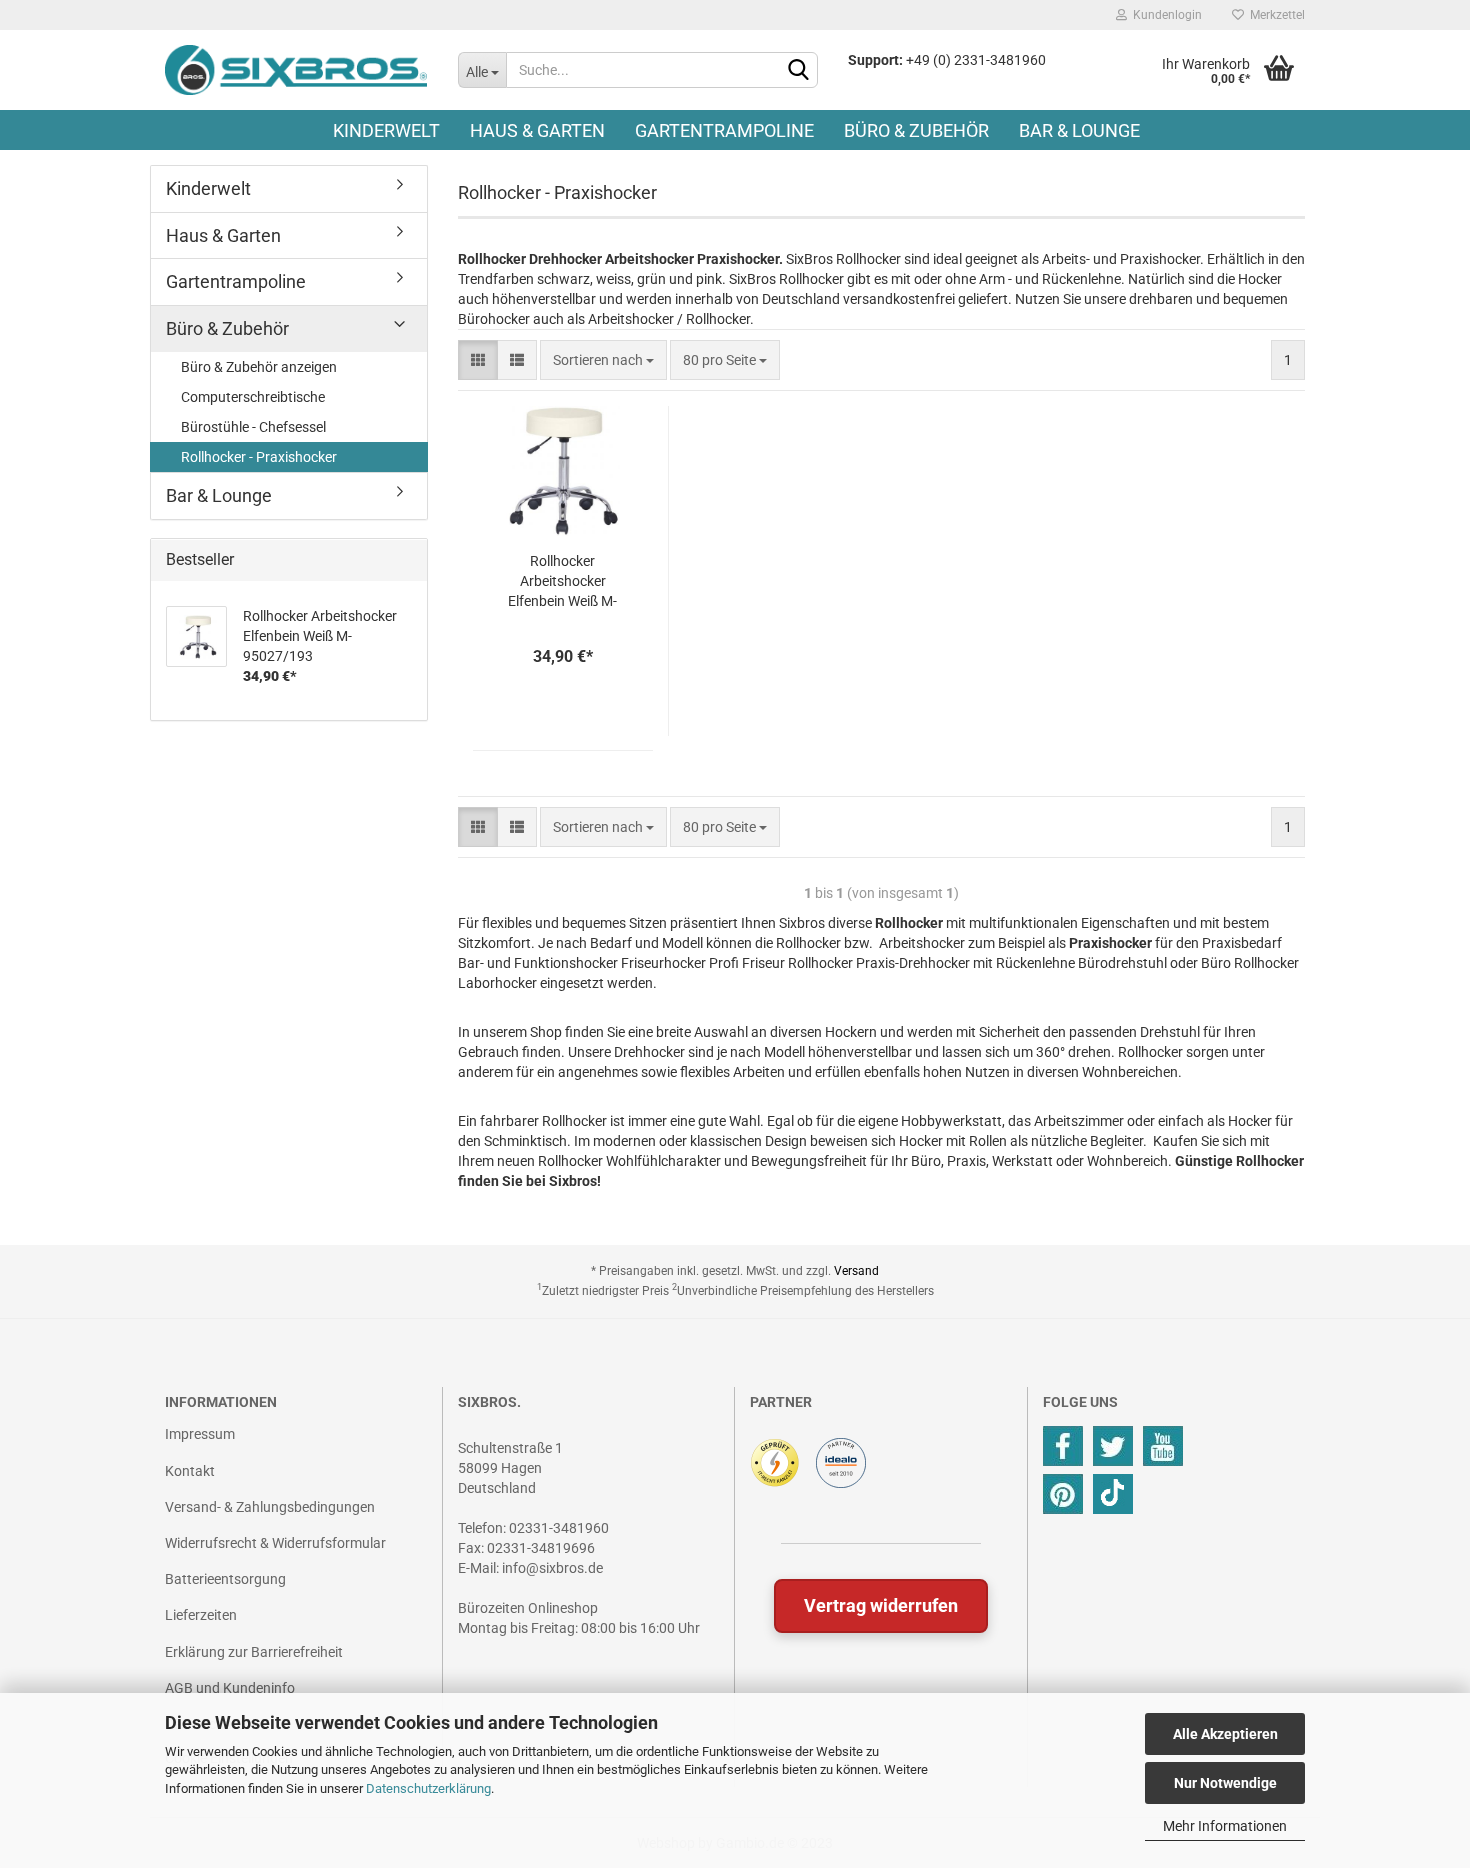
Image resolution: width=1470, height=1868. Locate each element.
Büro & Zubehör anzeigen (259, 367)
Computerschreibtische (253, 397)
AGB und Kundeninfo (230, 1688)
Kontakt (190, 1471)
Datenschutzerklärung (428, 1788)
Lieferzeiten (201, 1615)
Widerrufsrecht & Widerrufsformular (275, 1543)
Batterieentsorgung (225, 1579)
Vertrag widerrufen (881, 1605)
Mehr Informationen (1225, 1826)
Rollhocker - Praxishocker (259, 457)
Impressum (200, 1434)
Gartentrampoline (724, 130)
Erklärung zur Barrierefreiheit (254, 1652)
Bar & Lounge (1079, 130)
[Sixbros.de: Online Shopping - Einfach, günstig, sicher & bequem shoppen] (296, 70)
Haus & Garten (537, 130)
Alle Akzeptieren (1225, 1734)
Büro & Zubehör (916, 130)
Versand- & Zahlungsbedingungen (270, 1507)
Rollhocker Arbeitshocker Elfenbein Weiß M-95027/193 (562, 582)
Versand (856, 1271)
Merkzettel (1274, 15)
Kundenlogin (1164, 15)
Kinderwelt (386, 130)
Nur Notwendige (1225, 1783)
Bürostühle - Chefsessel (253, 427)
